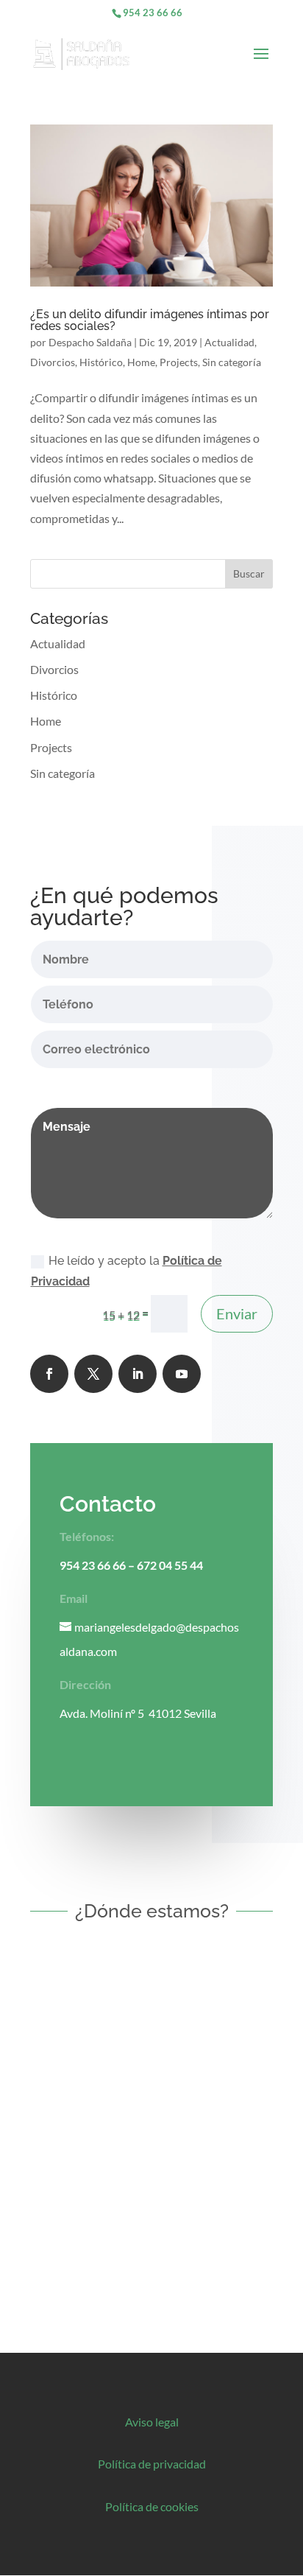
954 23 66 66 (153, 13)
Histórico (101, 362)
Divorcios (53, 362)
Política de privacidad (152, 2464)
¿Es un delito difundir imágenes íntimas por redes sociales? (150, 320)
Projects (179, 362)
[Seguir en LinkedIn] (138, 1374)
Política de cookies (152, 2506)
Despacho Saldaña (90, 342)
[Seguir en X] (93, 1374)
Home (141, 362)
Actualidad (229, 342)
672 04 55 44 (170, 1565)
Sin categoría (232, 362)
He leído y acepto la (126, 1271)
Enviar (237, 1313)
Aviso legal (152, 2422)
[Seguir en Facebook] (49, 1374)
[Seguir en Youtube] (182, 1374)
